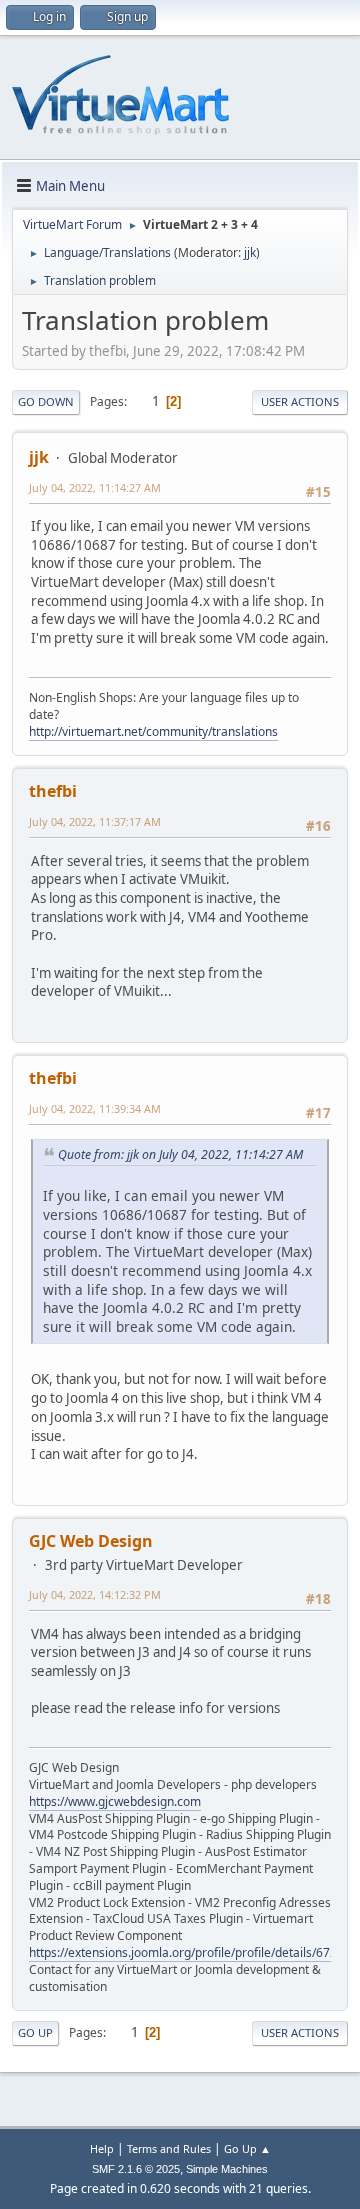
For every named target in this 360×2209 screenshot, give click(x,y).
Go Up (35, 2032)
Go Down (46, 401)
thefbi (53, 791)
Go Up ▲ (247, 2148)
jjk (250, 252)
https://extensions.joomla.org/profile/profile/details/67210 (190, 1952)
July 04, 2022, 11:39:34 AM (95, 1108)
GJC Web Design (91, 1541)
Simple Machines (227, 2169)
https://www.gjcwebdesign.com (115, 1801)
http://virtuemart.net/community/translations (153, 731)
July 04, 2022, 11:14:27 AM (95, 487)
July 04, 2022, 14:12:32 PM (95, 1594)
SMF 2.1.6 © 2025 (136, 2169)
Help (102, 2148)
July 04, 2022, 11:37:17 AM (95, 821)
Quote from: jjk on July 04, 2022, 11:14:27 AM (180, 1154)
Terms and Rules (169, 2148)
